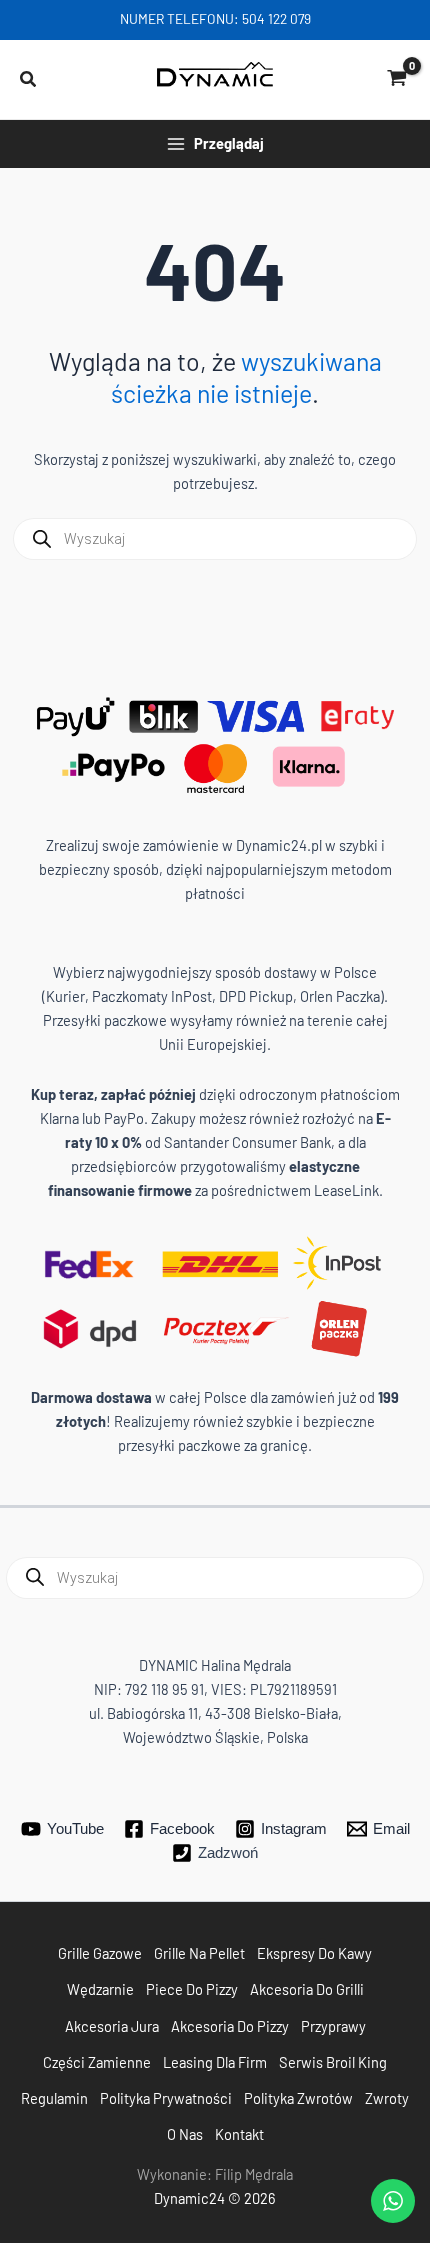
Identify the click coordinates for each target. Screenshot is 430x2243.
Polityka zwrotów (298, 2098)
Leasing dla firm (215, 2062)
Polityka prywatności (166, 2098)
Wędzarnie (100, 1989)
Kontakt (239, 2134)
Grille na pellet (199, 1953)
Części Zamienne (97, 2062)
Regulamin (54, 2098)
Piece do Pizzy (192, 1989)
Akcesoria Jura (112, 2026)
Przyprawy (333, 2026)
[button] (29, 80)
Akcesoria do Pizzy (230, 2026)
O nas (185, 2134)
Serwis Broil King (333, 2062)
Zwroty (387, 2098)
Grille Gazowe (100, 1953)
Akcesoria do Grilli (307, 1989)
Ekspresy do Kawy (314, 1953)
